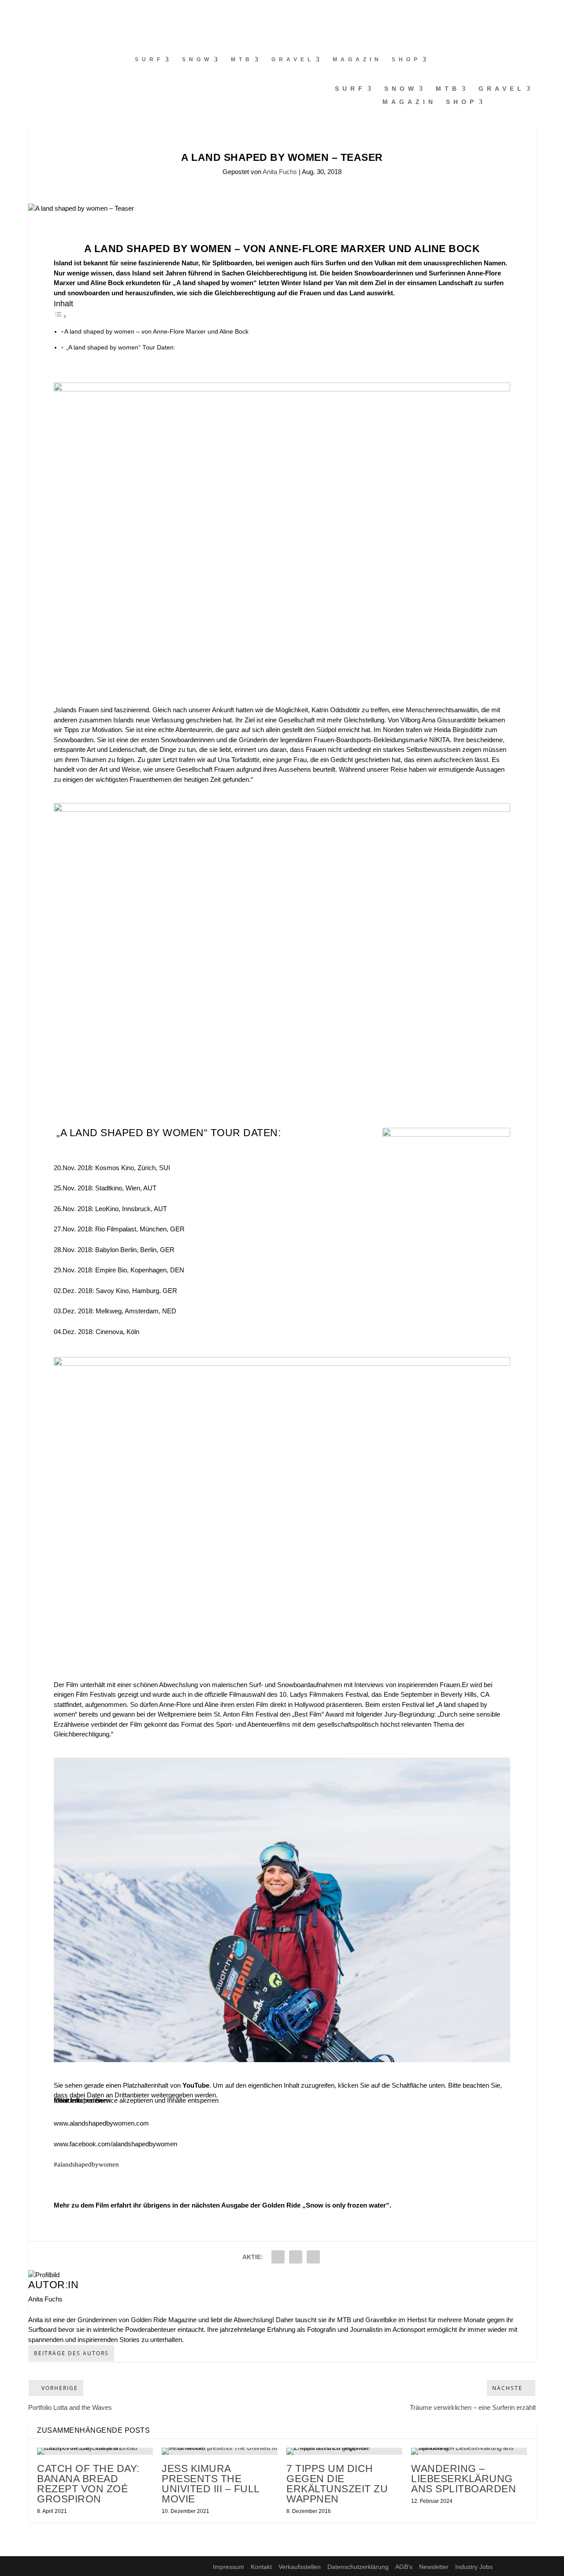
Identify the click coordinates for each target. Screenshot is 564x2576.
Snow (197, 59)
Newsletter (434, 2567)
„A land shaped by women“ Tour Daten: (120, 348)
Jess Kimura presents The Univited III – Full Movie (211, 2484)
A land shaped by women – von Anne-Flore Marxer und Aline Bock (156, 332)
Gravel (293, 59)
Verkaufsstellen (300, 2567)
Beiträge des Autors (71, 2353)
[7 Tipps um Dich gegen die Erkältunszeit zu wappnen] (344, 2451)
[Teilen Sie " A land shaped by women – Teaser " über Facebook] (278, 2257)
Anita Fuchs (280, 172)
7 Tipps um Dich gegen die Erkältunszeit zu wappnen (337, 2484)
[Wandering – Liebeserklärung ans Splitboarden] (469, 2451)
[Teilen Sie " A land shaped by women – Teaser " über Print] (313, 2257)
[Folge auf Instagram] (25, 11)
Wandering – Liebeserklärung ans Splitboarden (464, 2479)
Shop (406, 59)
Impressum (228, 2567)
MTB (242, 59)
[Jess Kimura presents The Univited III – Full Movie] (220, 2451)
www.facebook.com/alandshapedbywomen (115, 2144)
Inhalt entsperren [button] (78, 2100)
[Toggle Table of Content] (60, 316)
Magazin (357, 59)
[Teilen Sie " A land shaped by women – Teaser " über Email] (296, 2257)
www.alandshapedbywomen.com (101, 2123)
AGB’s (404, 2567)
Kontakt (261, 2567)
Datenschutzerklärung (358, 2567)
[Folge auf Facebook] (7, 11)
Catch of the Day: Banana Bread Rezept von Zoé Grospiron (88, 2484)
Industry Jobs (474, 2567)
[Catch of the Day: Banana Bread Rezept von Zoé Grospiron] (95, 2451)
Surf (149, 59)
